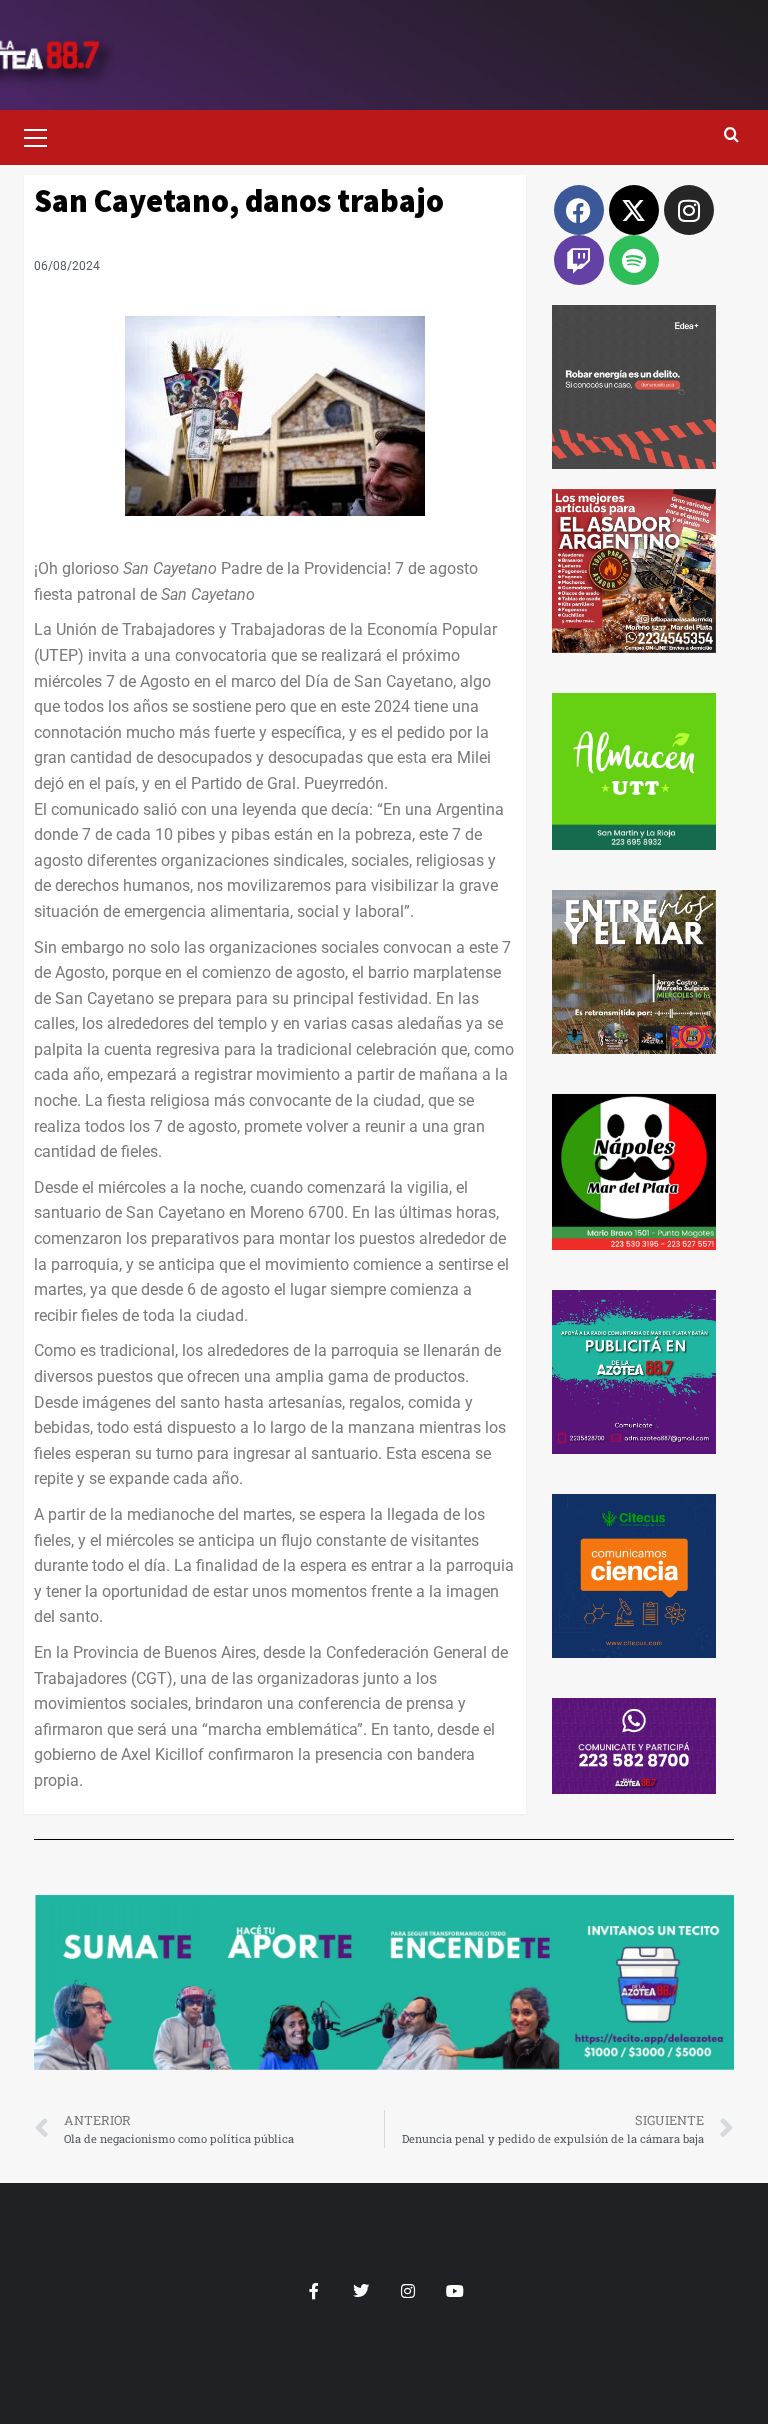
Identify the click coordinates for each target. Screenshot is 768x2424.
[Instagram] (689, 210)
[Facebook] (579, 210)
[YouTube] (454, 2291)
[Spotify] (634, 260)
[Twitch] (579, 260)
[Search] (731, 135)
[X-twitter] (634, 210)
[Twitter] (360, 2291)
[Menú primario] (44, 135)
